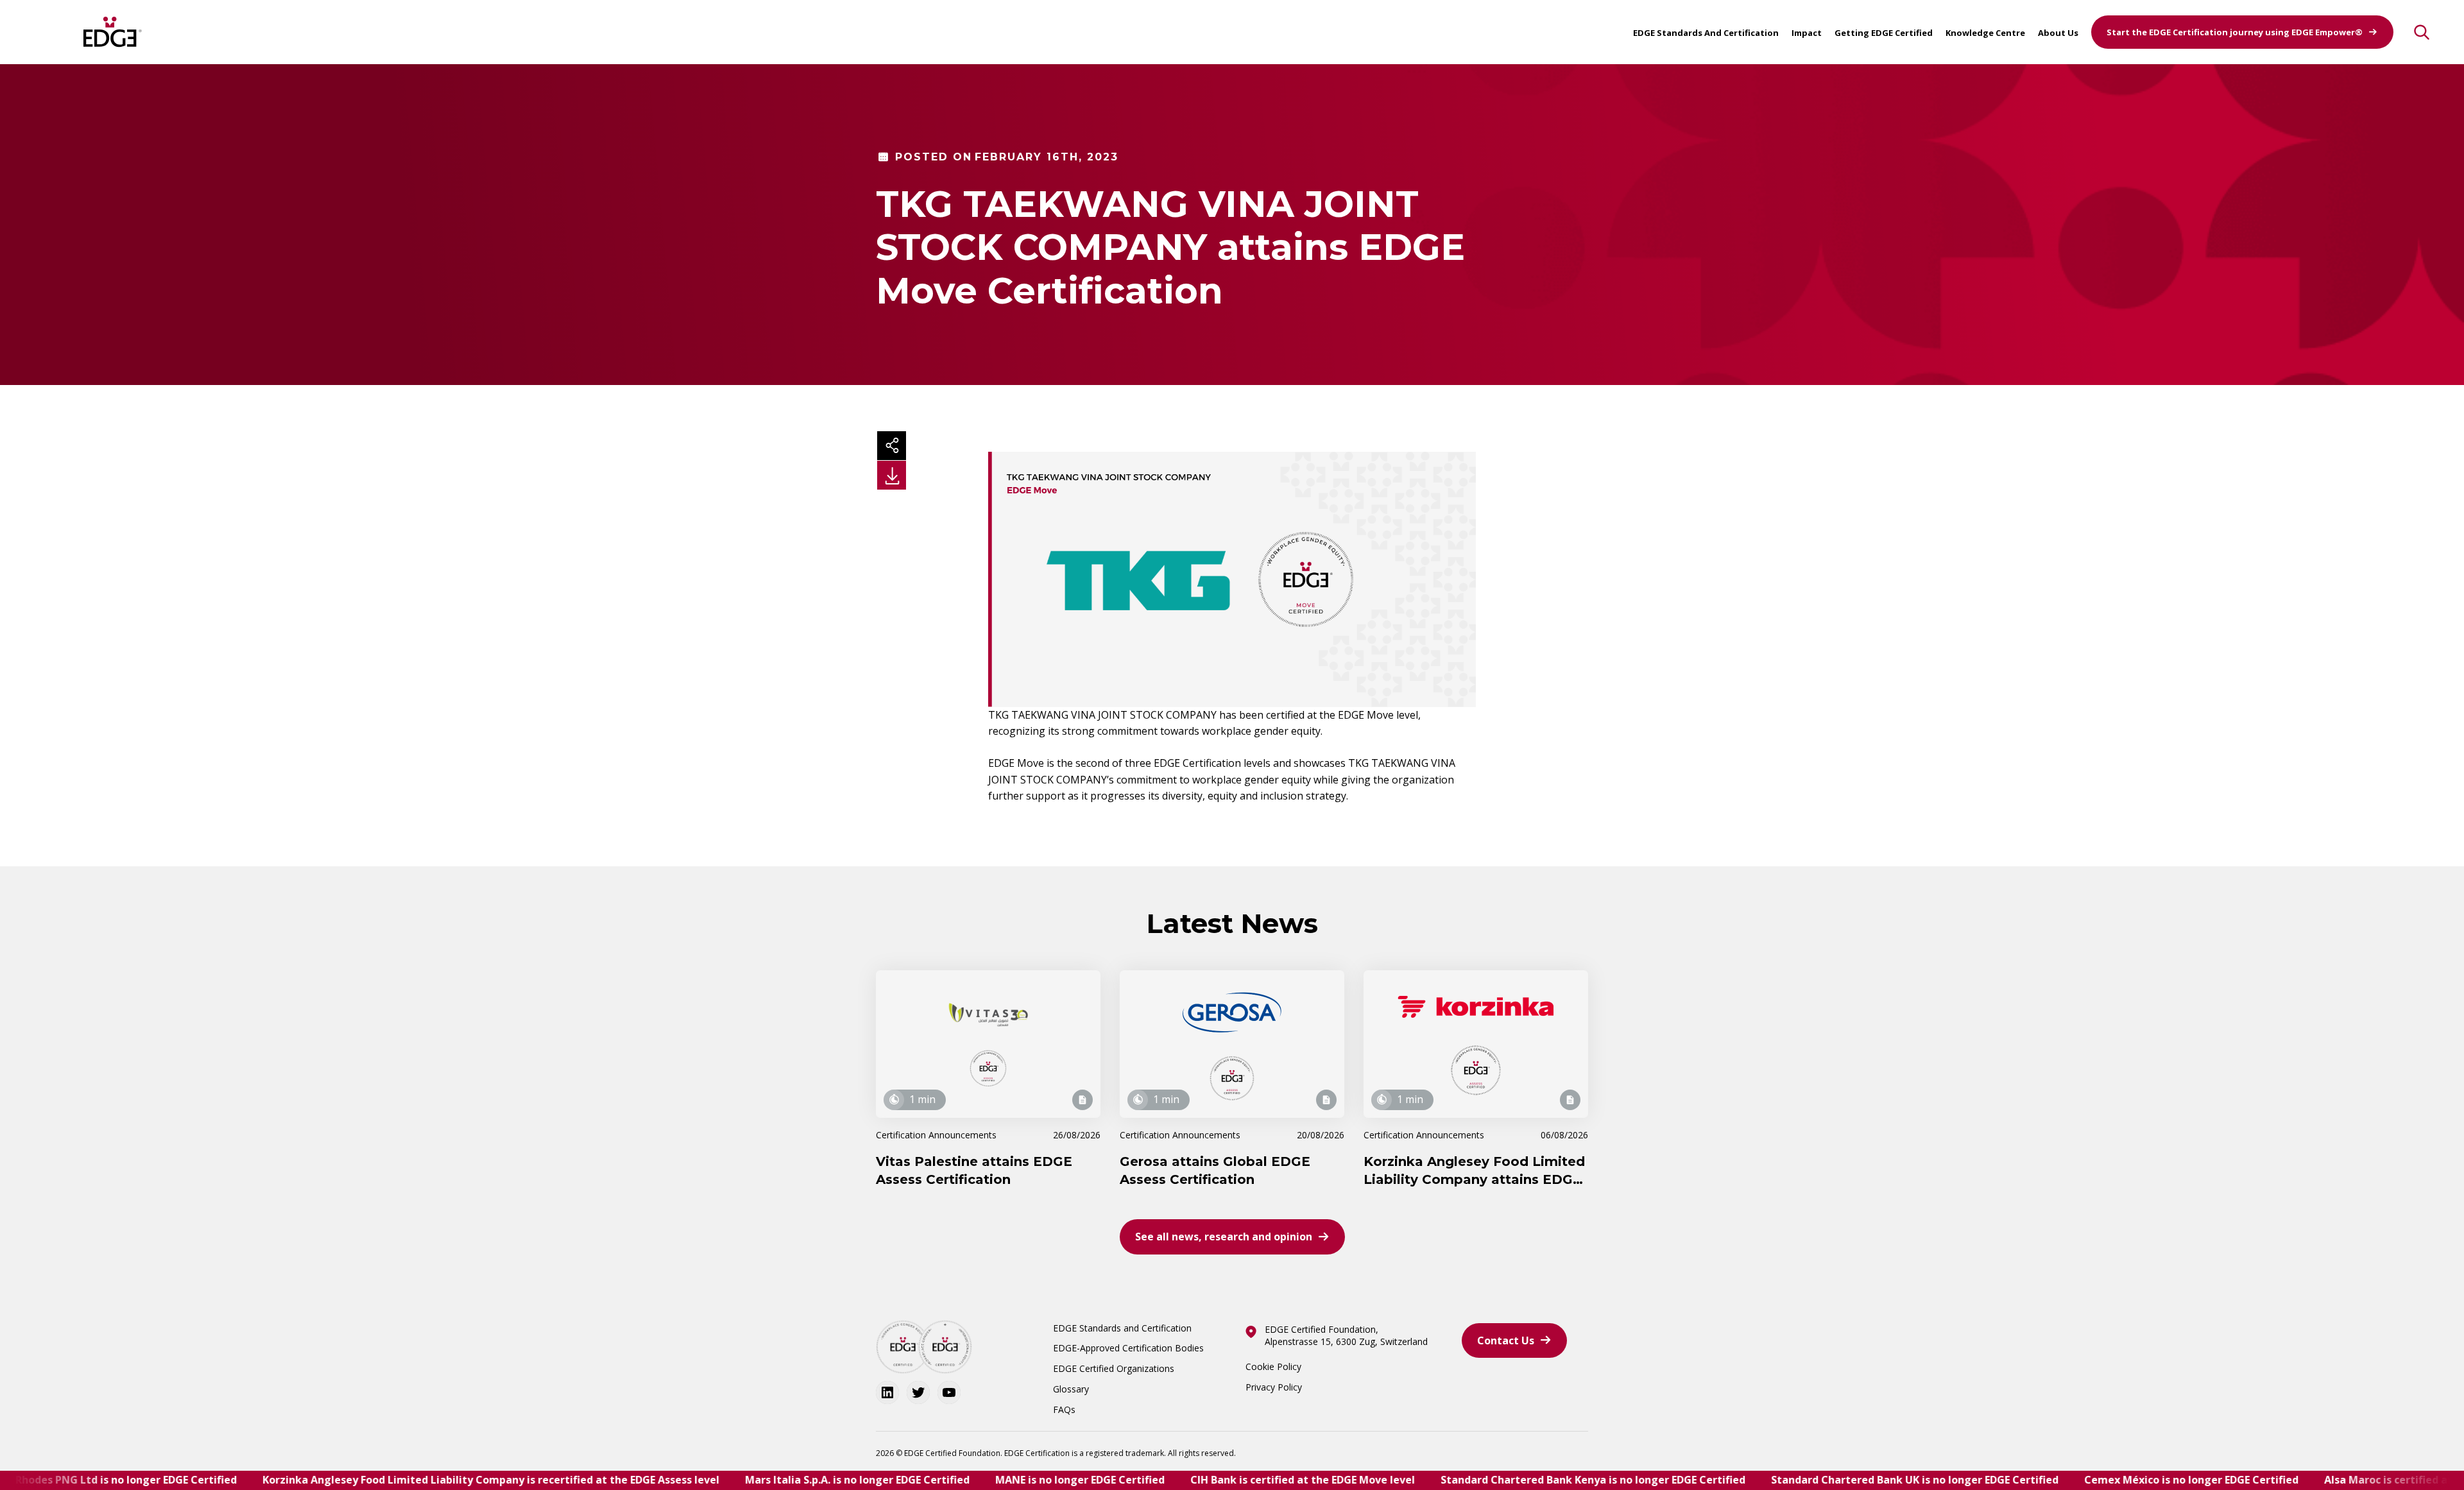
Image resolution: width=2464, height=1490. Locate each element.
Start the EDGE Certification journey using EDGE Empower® (2235, 32)
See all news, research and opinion (1224, 1237)
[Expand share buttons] (892, 446)
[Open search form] (2422, 32)
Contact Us (1506, 1340)
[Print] (892, 475)
